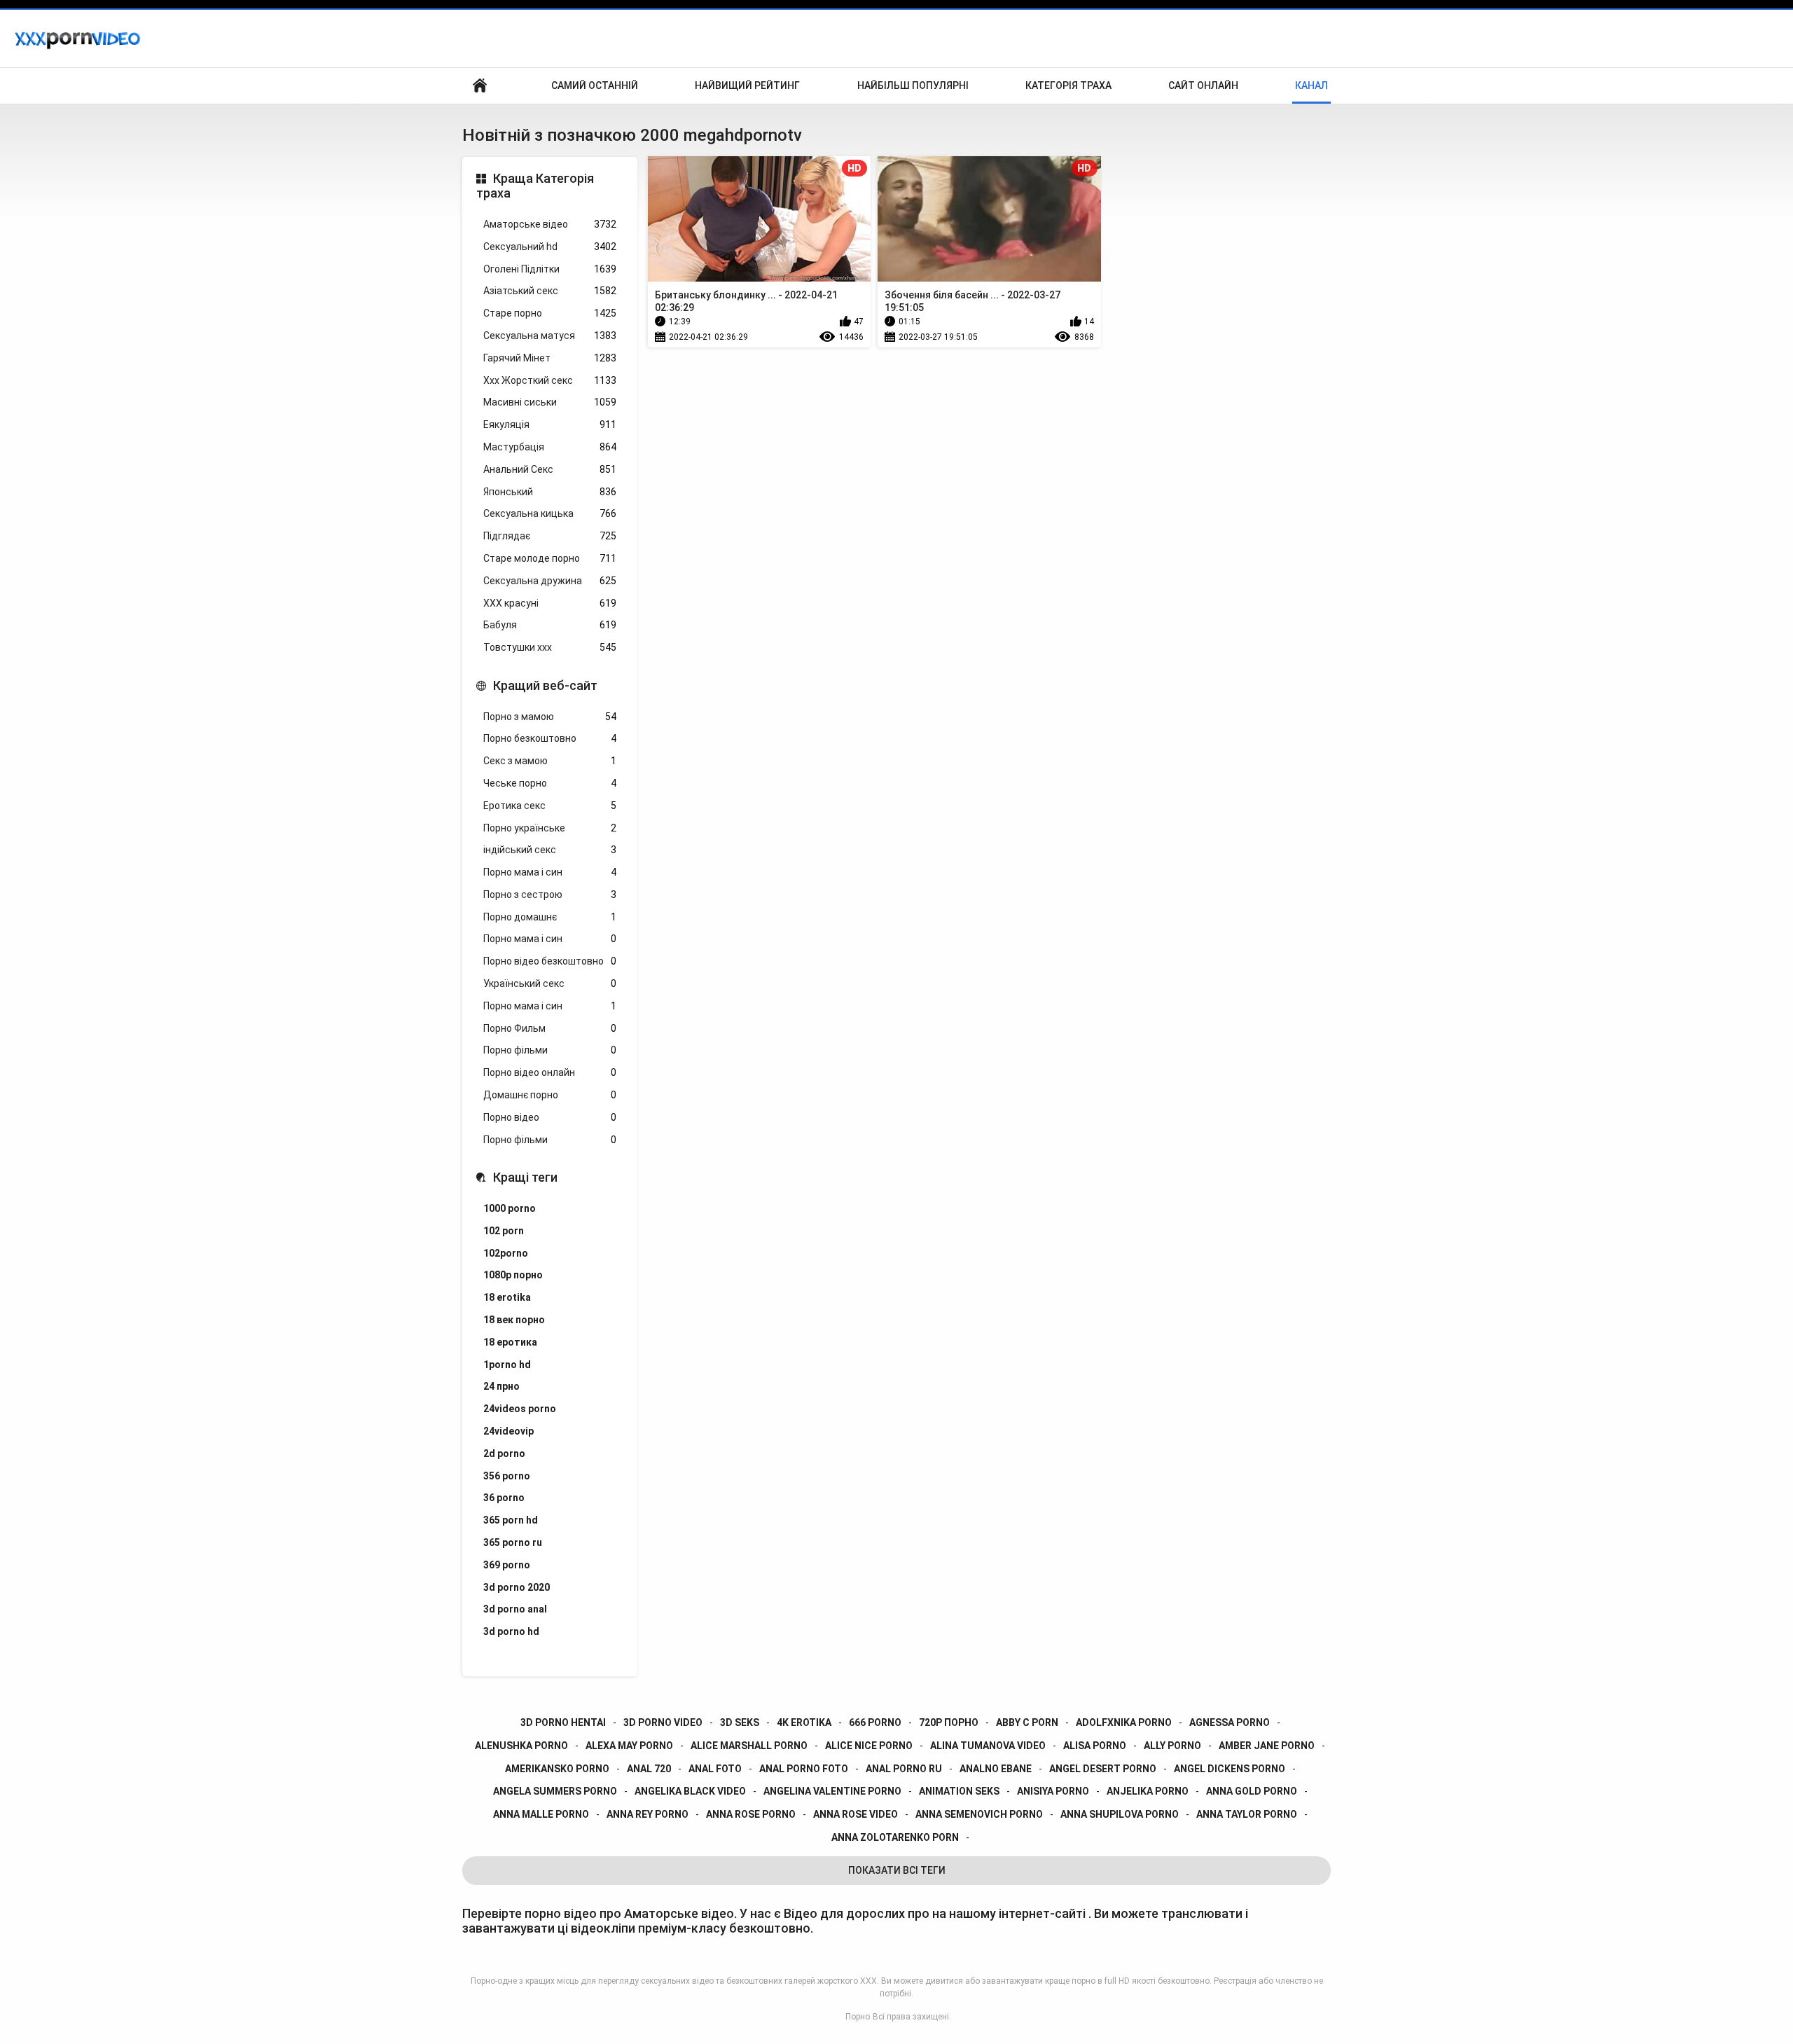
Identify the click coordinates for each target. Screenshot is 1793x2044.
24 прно (501, 1386)
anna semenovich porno (979, 1814)
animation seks (959, 1791)
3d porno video (663, 1722)
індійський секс (550, 850)
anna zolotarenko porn (895, 1837)
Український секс (550, 983)
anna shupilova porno (1120, 1814)
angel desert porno (1103, 1769)
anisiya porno (1053, 1791)
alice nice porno (869, 1746)
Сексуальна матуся (550, 336)
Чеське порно (550, 783)
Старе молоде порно (550, 558)
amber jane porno (1267, 1746)
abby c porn (1027, 1722)
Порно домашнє (550, 917)
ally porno (1172, 1746)
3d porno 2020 (517, 1587)
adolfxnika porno (1124, 1722)
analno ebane (996, 1769)
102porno (506, 1253)
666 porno (875, 1722)
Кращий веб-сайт (545, 685)
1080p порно (513, 1275)
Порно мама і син (550, 872)
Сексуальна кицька (550, 513)
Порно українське (550, 828)
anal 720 (649, 1769)
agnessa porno (1230, 1722)
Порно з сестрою (550, 895)
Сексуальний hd (550, 247)
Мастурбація (550, 447)
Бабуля (550, 625)
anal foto (715, 1769)
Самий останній (595, 85)
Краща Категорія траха (535, 186)
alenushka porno (521, 1746)
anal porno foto (804, 1769)
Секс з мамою (550, 761)
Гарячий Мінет (550, 358)
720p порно (949, 1722)
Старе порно (550, 313)
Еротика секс (550, 806)
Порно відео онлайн (550, 1072)
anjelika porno (1148, 1791)
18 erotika (507, 1297)
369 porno (507, 1565)
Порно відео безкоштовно (550, 961)
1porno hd (507, 1365)
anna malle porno (541, 1814)
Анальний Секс (550, 469)
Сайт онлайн (1203, 85)
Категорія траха (1068, 85)
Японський (550, 492)
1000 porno (510, 1208)
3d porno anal (515, 1609)
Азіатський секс (550, 291)
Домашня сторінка (480, 86)
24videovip (508, 1431)
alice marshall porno (749, 1746)
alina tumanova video (988, 1746)
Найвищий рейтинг (747, 85)
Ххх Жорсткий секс (550, 380)
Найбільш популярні (913, 85)
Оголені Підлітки (550, 269)
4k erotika (804, 1722)
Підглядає (550, 536)
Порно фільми (550, 1050)
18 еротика (510, 1342)
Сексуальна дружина (550, 581)
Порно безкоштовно (550, 738)
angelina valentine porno (832, 1791)
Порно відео (550, 1117)
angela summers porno (555, 1791)
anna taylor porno (1247, 1814)
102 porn (504, 1231)
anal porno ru (904, 1769)
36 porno (504, 1498)
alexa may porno (629, 1746)
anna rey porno (648, 1814)
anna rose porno (751, 1814)
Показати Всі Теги (897, 1870)
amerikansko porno (557, 1769)
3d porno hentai (563, 1722)
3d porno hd (511, 1631)
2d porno (504, 1453)
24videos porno (520, 1409)
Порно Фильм (550, 1028)
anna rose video (856, 1814)
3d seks (740, 1722)
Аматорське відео (550, 224)
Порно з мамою (550, 717)
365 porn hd (511, 1520)
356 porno (507, 1476)
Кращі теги (525, 1177)
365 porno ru (513, 1542)
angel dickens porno (1230, 1769)
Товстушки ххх (550, 647)
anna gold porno (1252, 1791)
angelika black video (690, 1791)
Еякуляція (550, 424)
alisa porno (1095, 1746)
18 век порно (514, 1320)
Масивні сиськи (550, 402)
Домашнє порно (550, 1095)
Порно (858, 2017)
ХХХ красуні (550, 603)
